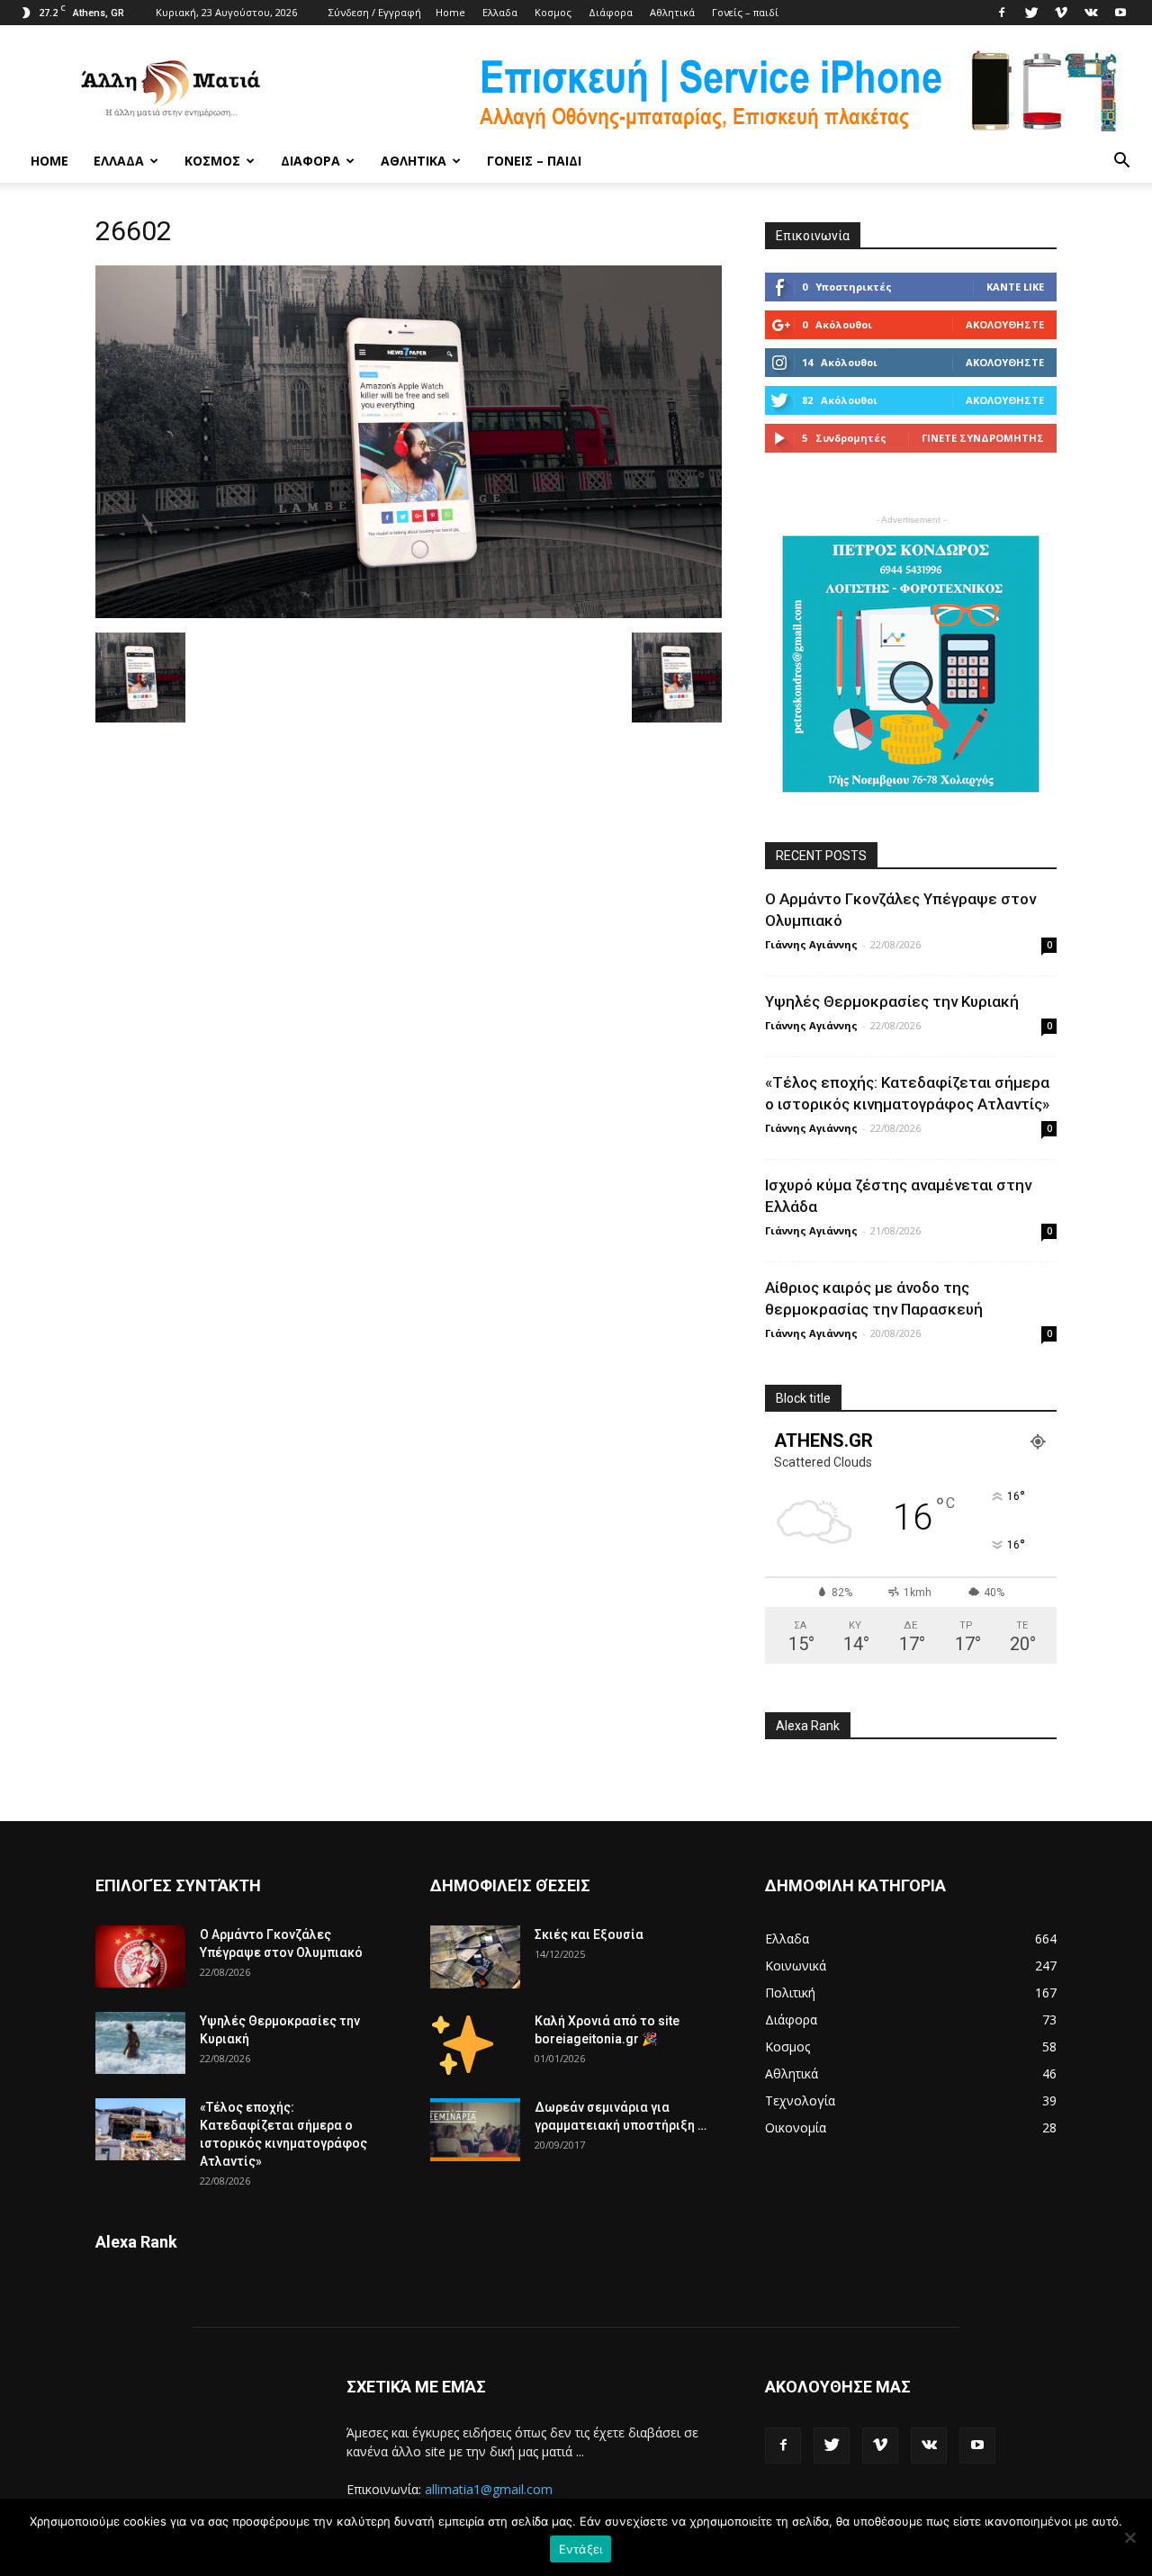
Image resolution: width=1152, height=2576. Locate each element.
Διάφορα (611, 12)
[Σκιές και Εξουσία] (475, 1957)
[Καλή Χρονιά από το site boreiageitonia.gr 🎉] (463, 2043)
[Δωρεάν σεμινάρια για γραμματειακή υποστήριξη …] (475, 2130)
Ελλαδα (500, 12)
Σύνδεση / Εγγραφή (375, 12)
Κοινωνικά (796, 1966)
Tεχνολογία (800, 2100)
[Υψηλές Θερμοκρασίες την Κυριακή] (140, 2043)
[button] (1121, 161)
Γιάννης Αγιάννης (811, 944)
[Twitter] (1031, 13)
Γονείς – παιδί (745, 12)
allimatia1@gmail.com (489, 2489)
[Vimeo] (1061, 13)
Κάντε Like (1015, 287)
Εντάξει (581, 2549)
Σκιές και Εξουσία (589, 1934)
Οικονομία (796, 2127)
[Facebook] (1002, 13)
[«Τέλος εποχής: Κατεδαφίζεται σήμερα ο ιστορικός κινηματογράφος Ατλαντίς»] (140, 2129)
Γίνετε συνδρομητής (983, 438)
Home (450, 12)
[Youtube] (1120, 13)
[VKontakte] (1091, 13)
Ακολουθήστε (1005, 324)
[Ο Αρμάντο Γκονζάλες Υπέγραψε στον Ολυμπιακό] (140, 1957)
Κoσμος (553, 12)
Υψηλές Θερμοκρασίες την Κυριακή (892, 1001)
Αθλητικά (672, 12)
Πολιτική (790, 1993)
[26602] (409, 614)
